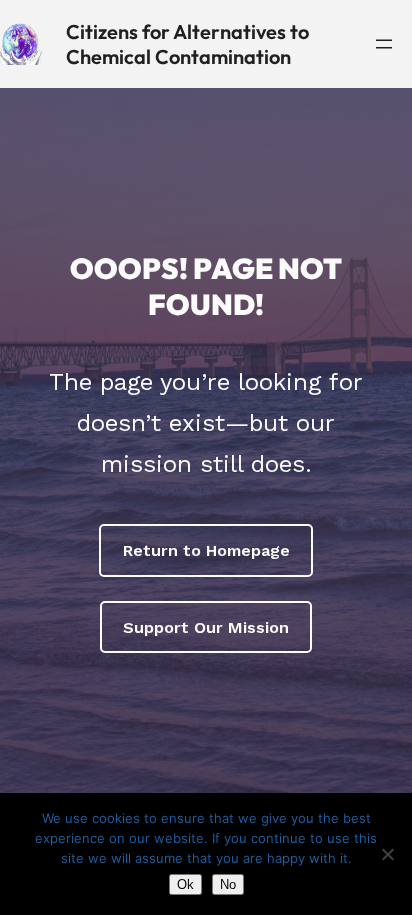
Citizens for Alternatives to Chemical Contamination (187, 44)
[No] (387, 854)
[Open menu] (384, 44)
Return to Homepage (206, 550)
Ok (185, 884)
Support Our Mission (206, 627)
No (228, 884)
